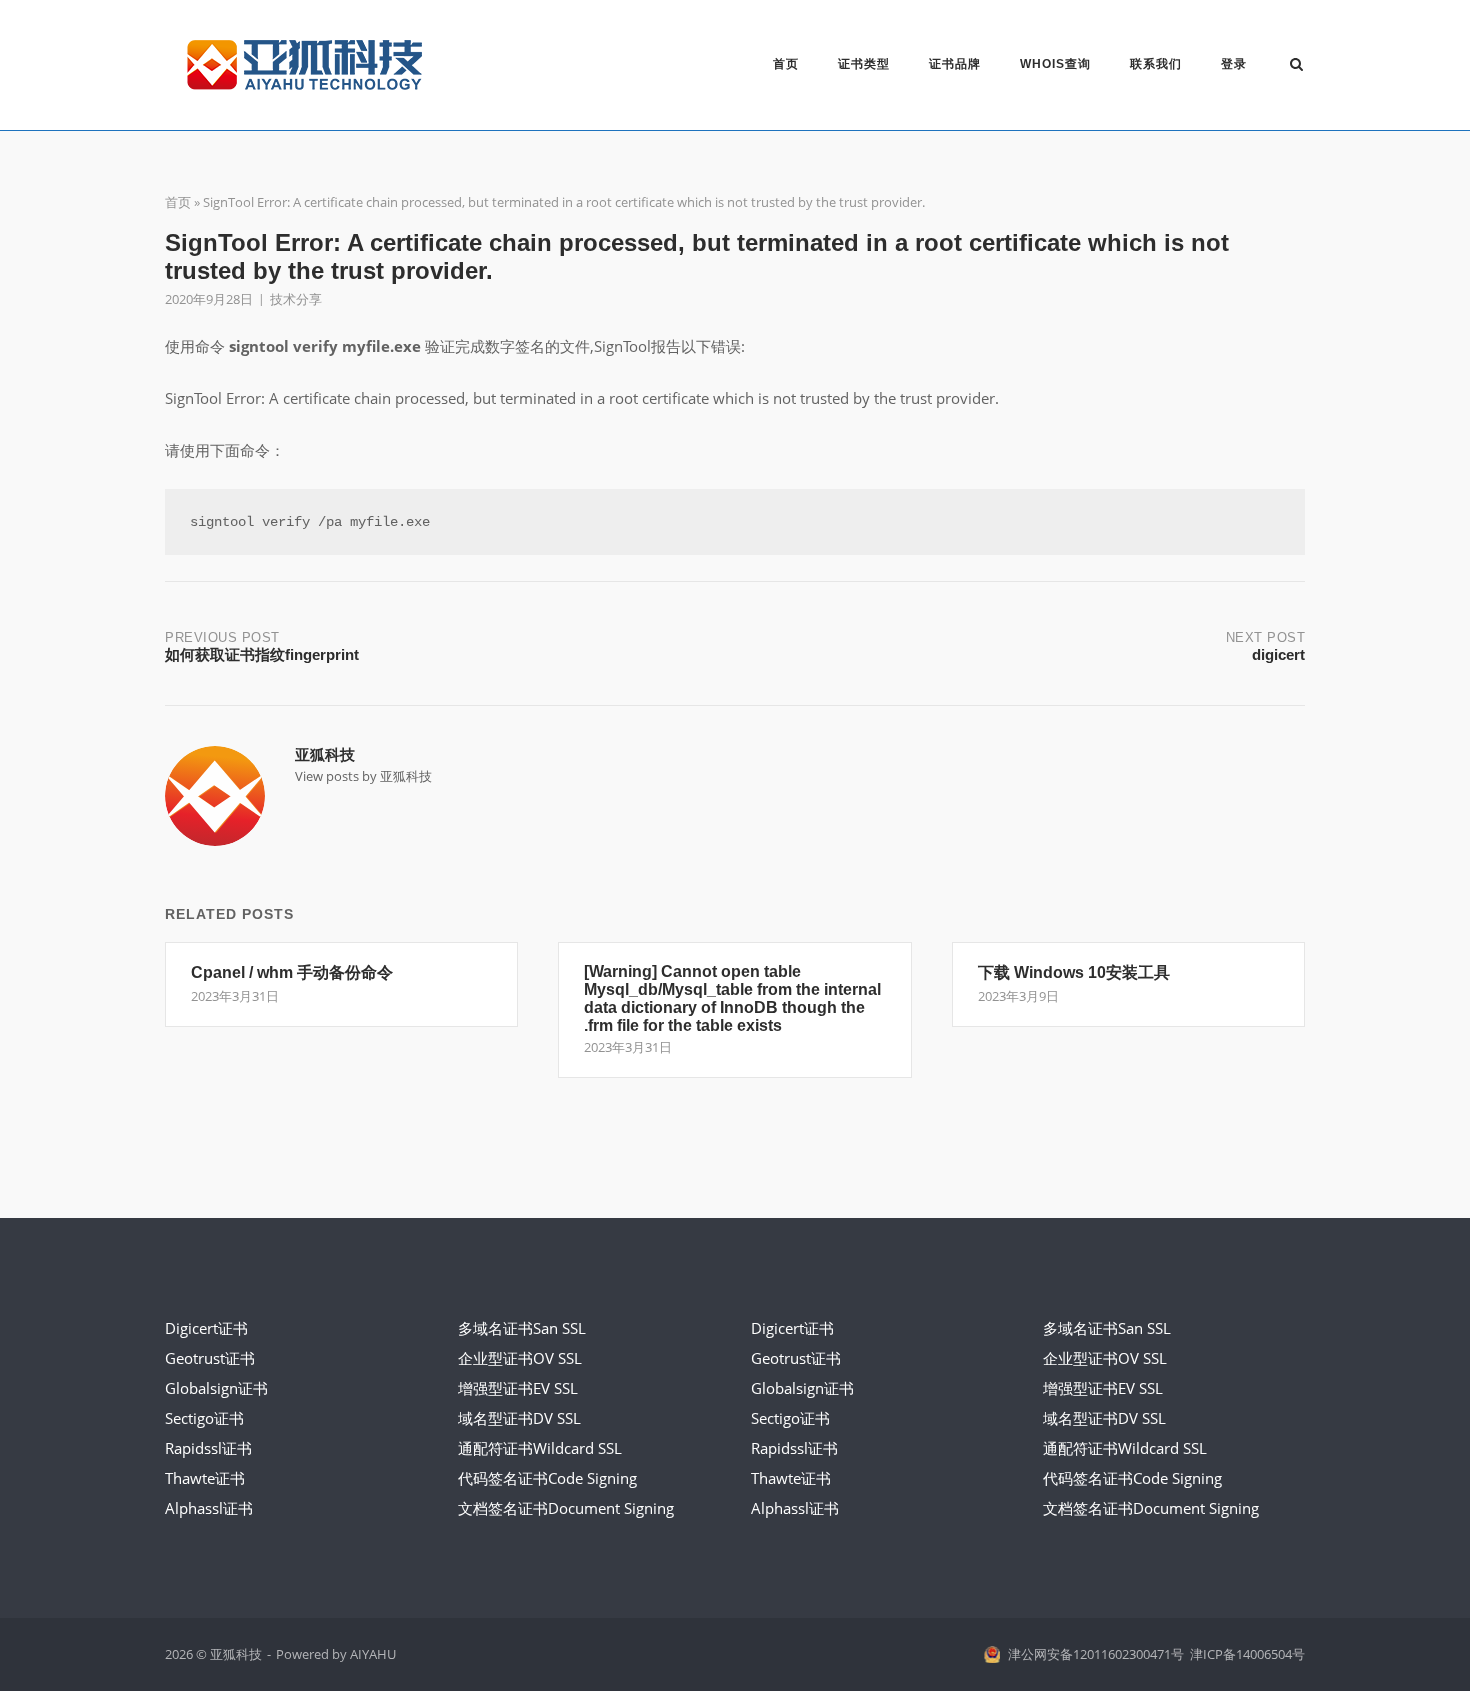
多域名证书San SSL (522, 1328)
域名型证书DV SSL (519, 1418)
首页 (786, 64)
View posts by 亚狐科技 (363, 776)
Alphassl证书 (209, 1508)
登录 (1234, 64)
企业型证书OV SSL (520, 1358)
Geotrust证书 (210, 1358)
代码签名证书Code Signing (547, 1478)
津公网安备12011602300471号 (1096, 1654)
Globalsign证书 (216, 1388)
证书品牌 (955, 64)
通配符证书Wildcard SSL (540, 1448)
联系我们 (1156, 64)
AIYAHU (373, 1654)
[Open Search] (1296, 66)
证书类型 (864, 64)
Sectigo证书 (204, 1418)
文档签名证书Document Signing (566, 1508)
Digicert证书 (206, 1328)
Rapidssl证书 (208, 1448)
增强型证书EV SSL (518, 1388)
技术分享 (296, 299)
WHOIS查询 (1055, 64)
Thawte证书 (205, 1478)
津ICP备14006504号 (1247, 1654)
